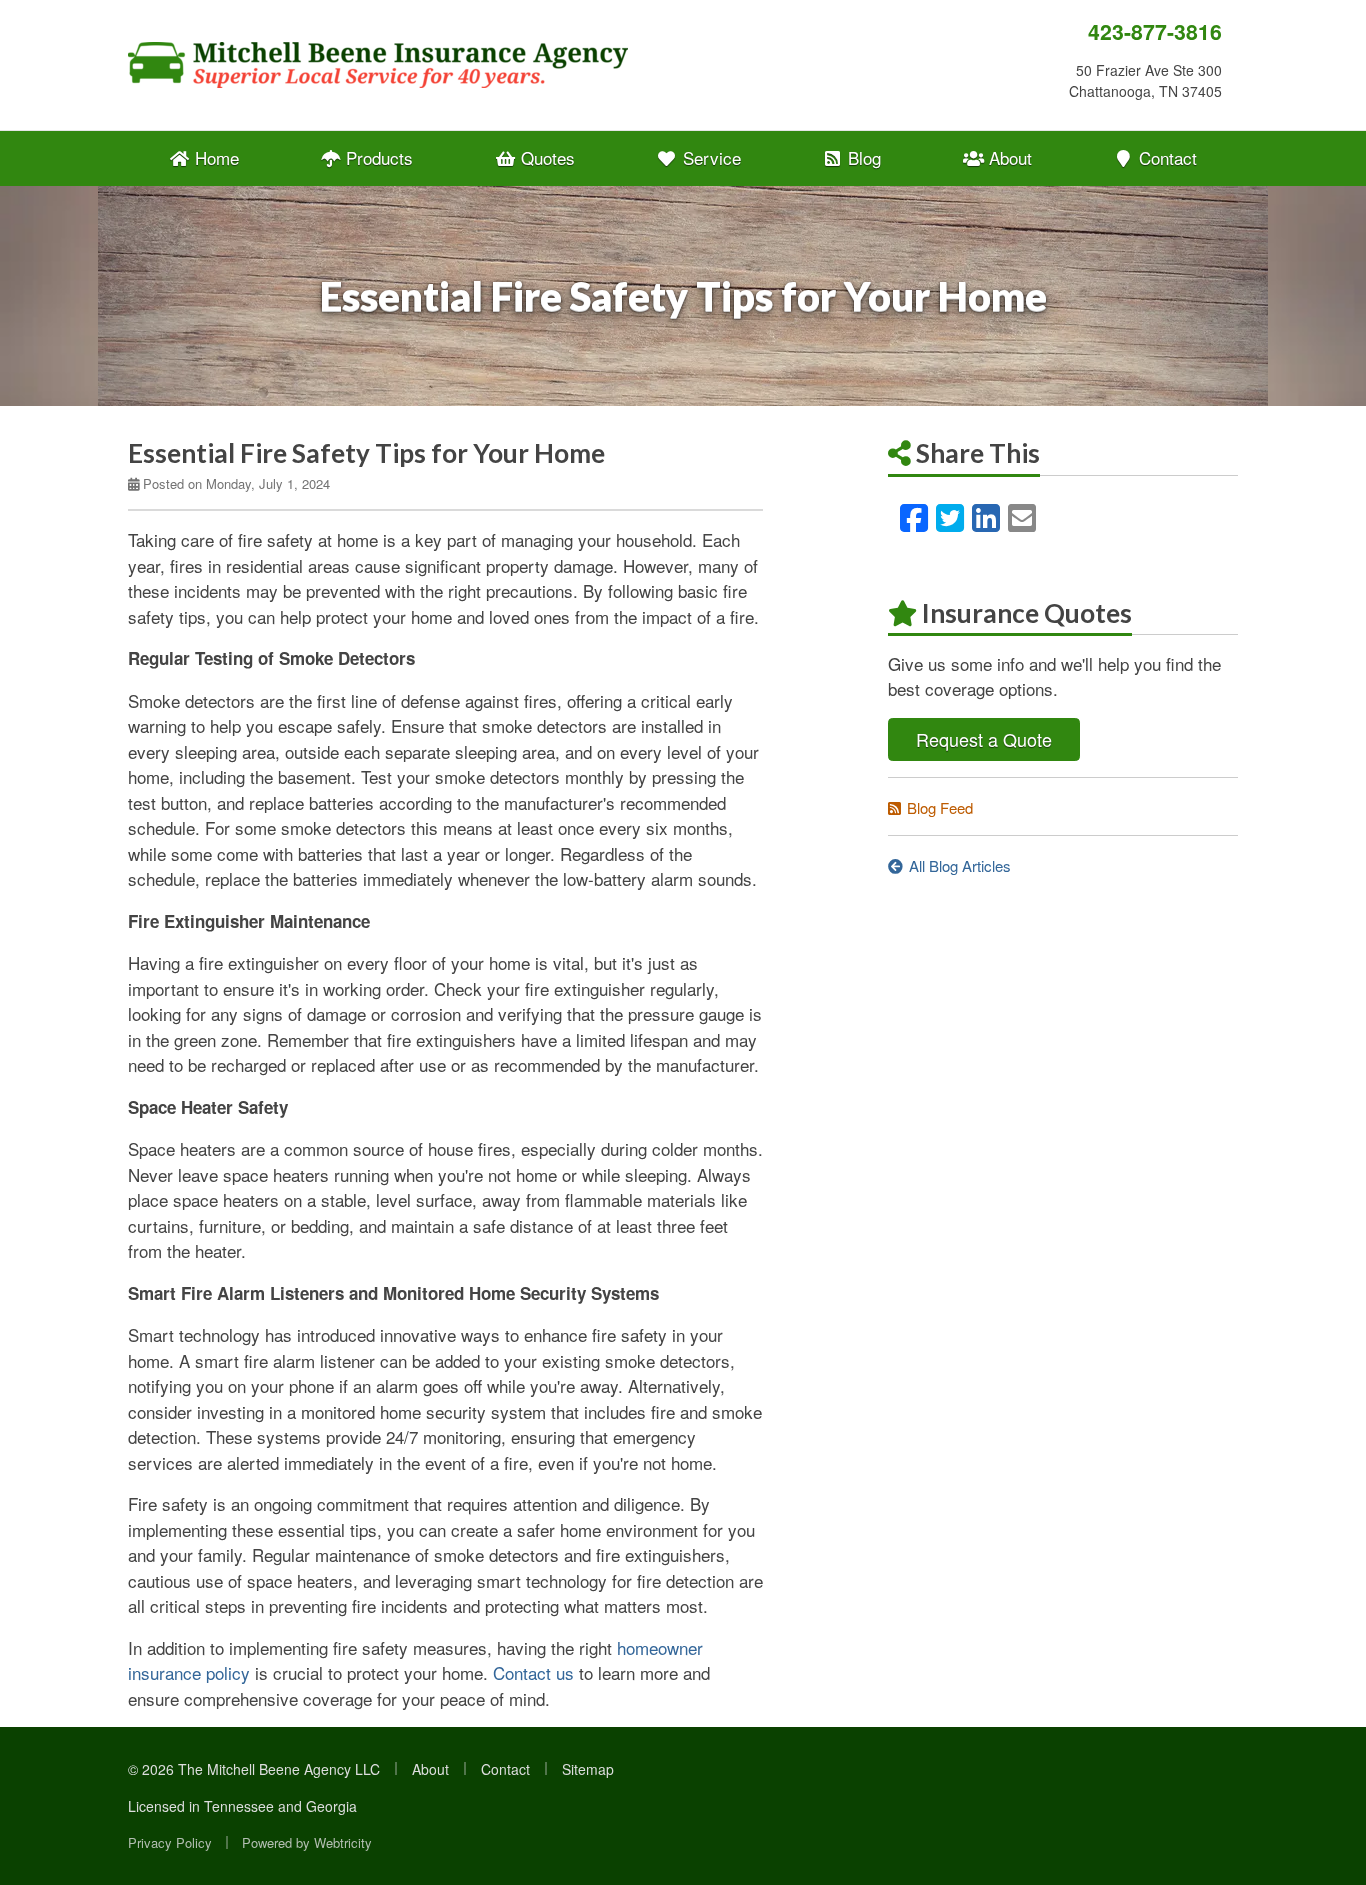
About (1008, 157)
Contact (1165, 157)
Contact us (533, 1672)
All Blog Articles (960, 865)
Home (214, 157)
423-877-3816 (1155, 31)
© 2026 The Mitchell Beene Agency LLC (254, 1769)
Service (709, 157)
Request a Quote (984, 739)
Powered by (307, 1842)
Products (377, 157)
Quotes (545, 157)
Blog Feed (940, 807)
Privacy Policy (170, 1842)
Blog (862, 157)
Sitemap (588, 1769)
